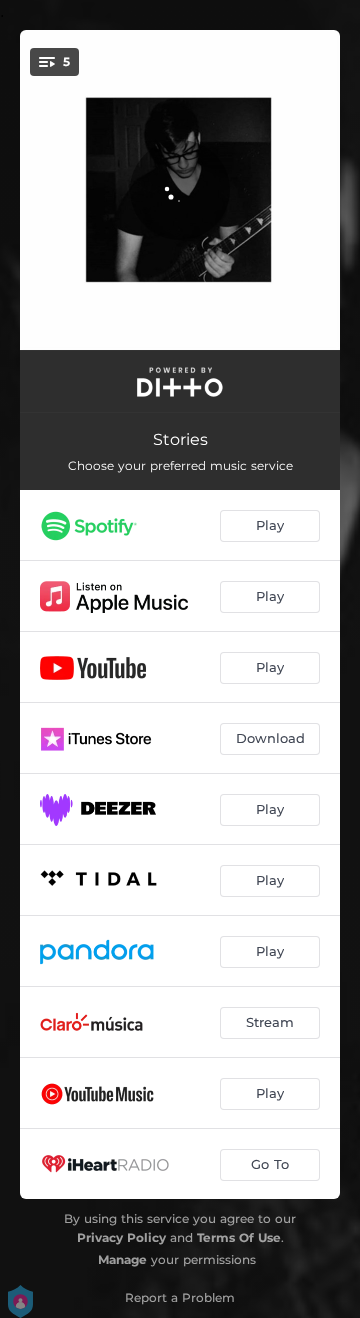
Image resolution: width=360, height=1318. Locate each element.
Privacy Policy (121, 1237)
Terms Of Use (239, 1237)
